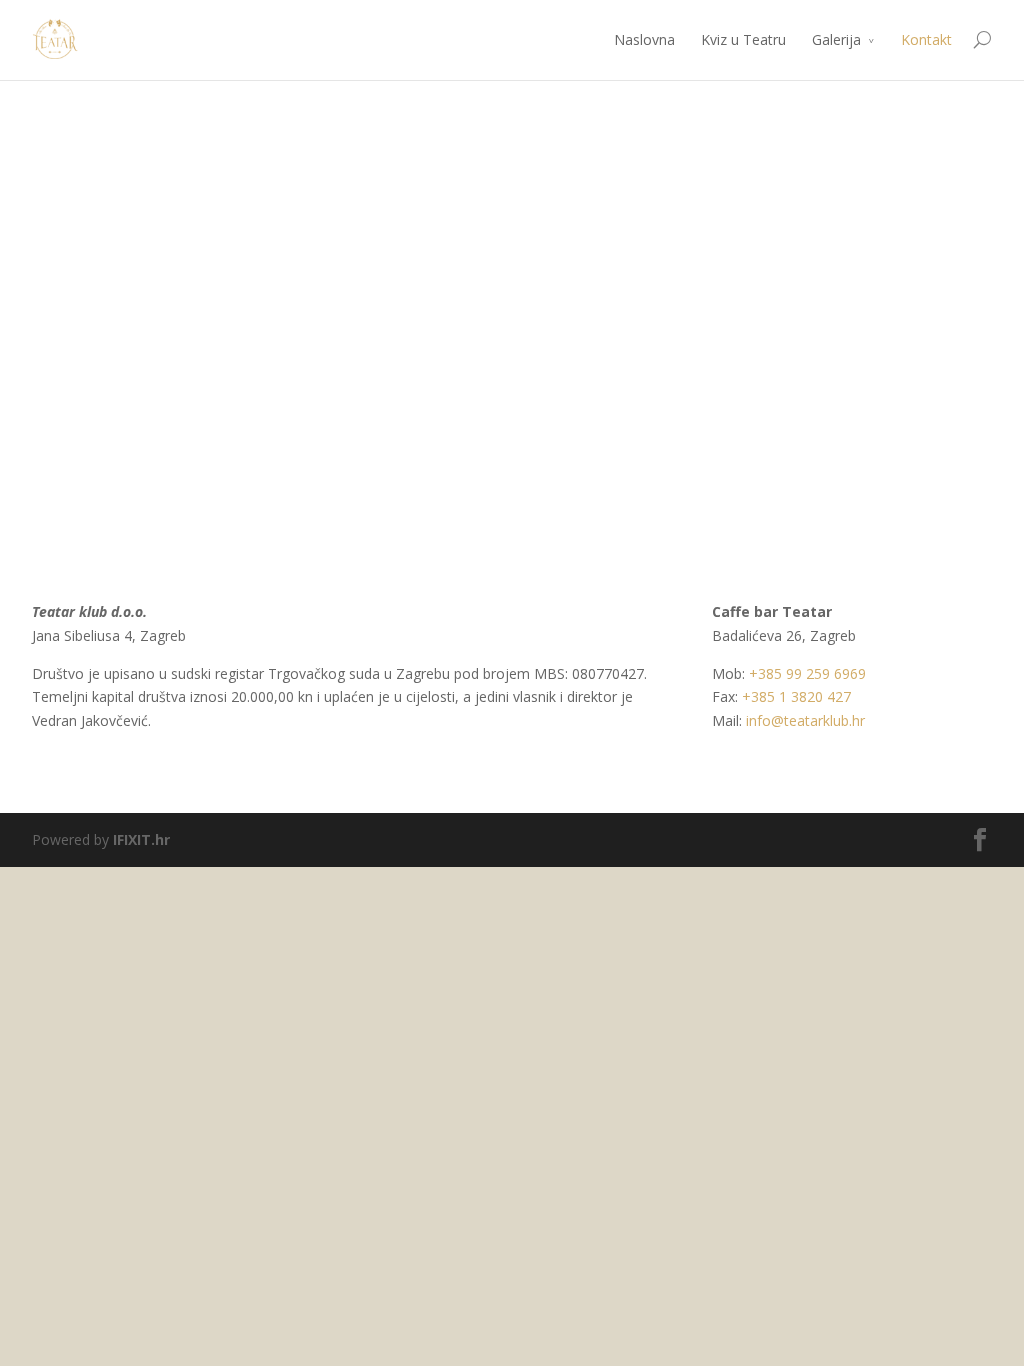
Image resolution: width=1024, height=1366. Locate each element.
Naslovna (644, 39)
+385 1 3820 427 (796, 696)
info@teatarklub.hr (805, 720)
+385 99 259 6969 (807, 673)
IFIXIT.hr (141, 839)
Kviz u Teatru (743, 39)
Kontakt (926, 39)
